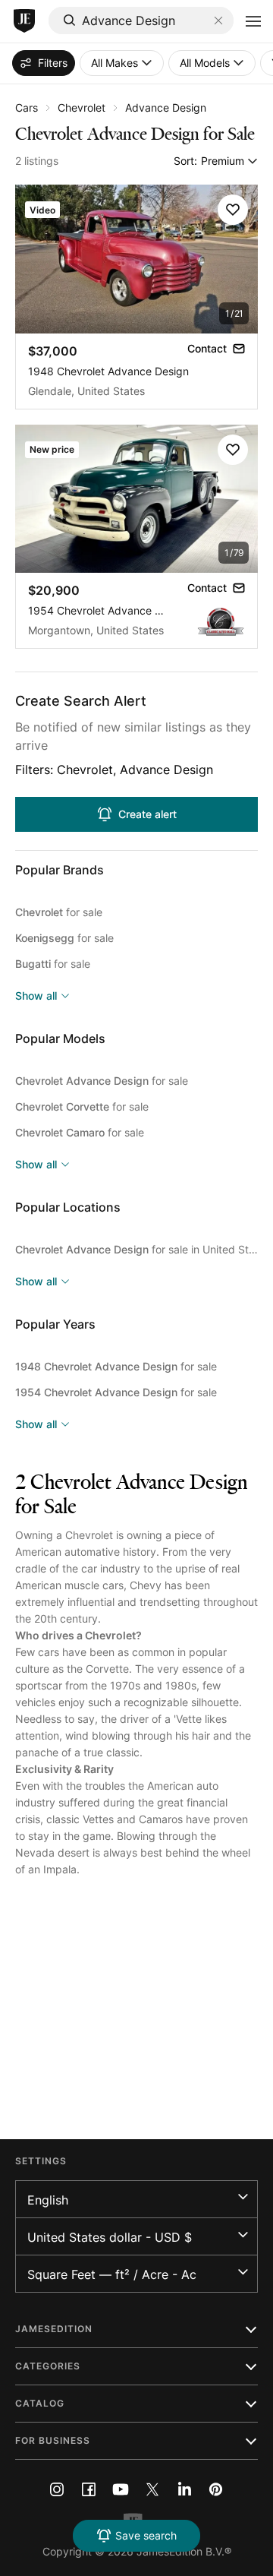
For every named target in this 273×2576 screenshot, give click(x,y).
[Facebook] (89, 2489)
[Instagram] (57, 2489)
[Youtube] (121, 2489)
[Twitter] (152, 2489)
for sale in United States (136, 1249)
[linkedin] (184, 2489)
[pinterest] (216, 2489)
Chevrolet (82, 107)
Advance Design (166, 107)
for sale (59, 912)
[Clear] (218, 21)
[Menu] (253, 21)
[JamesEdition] (24, 21)
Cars (27, 107)
